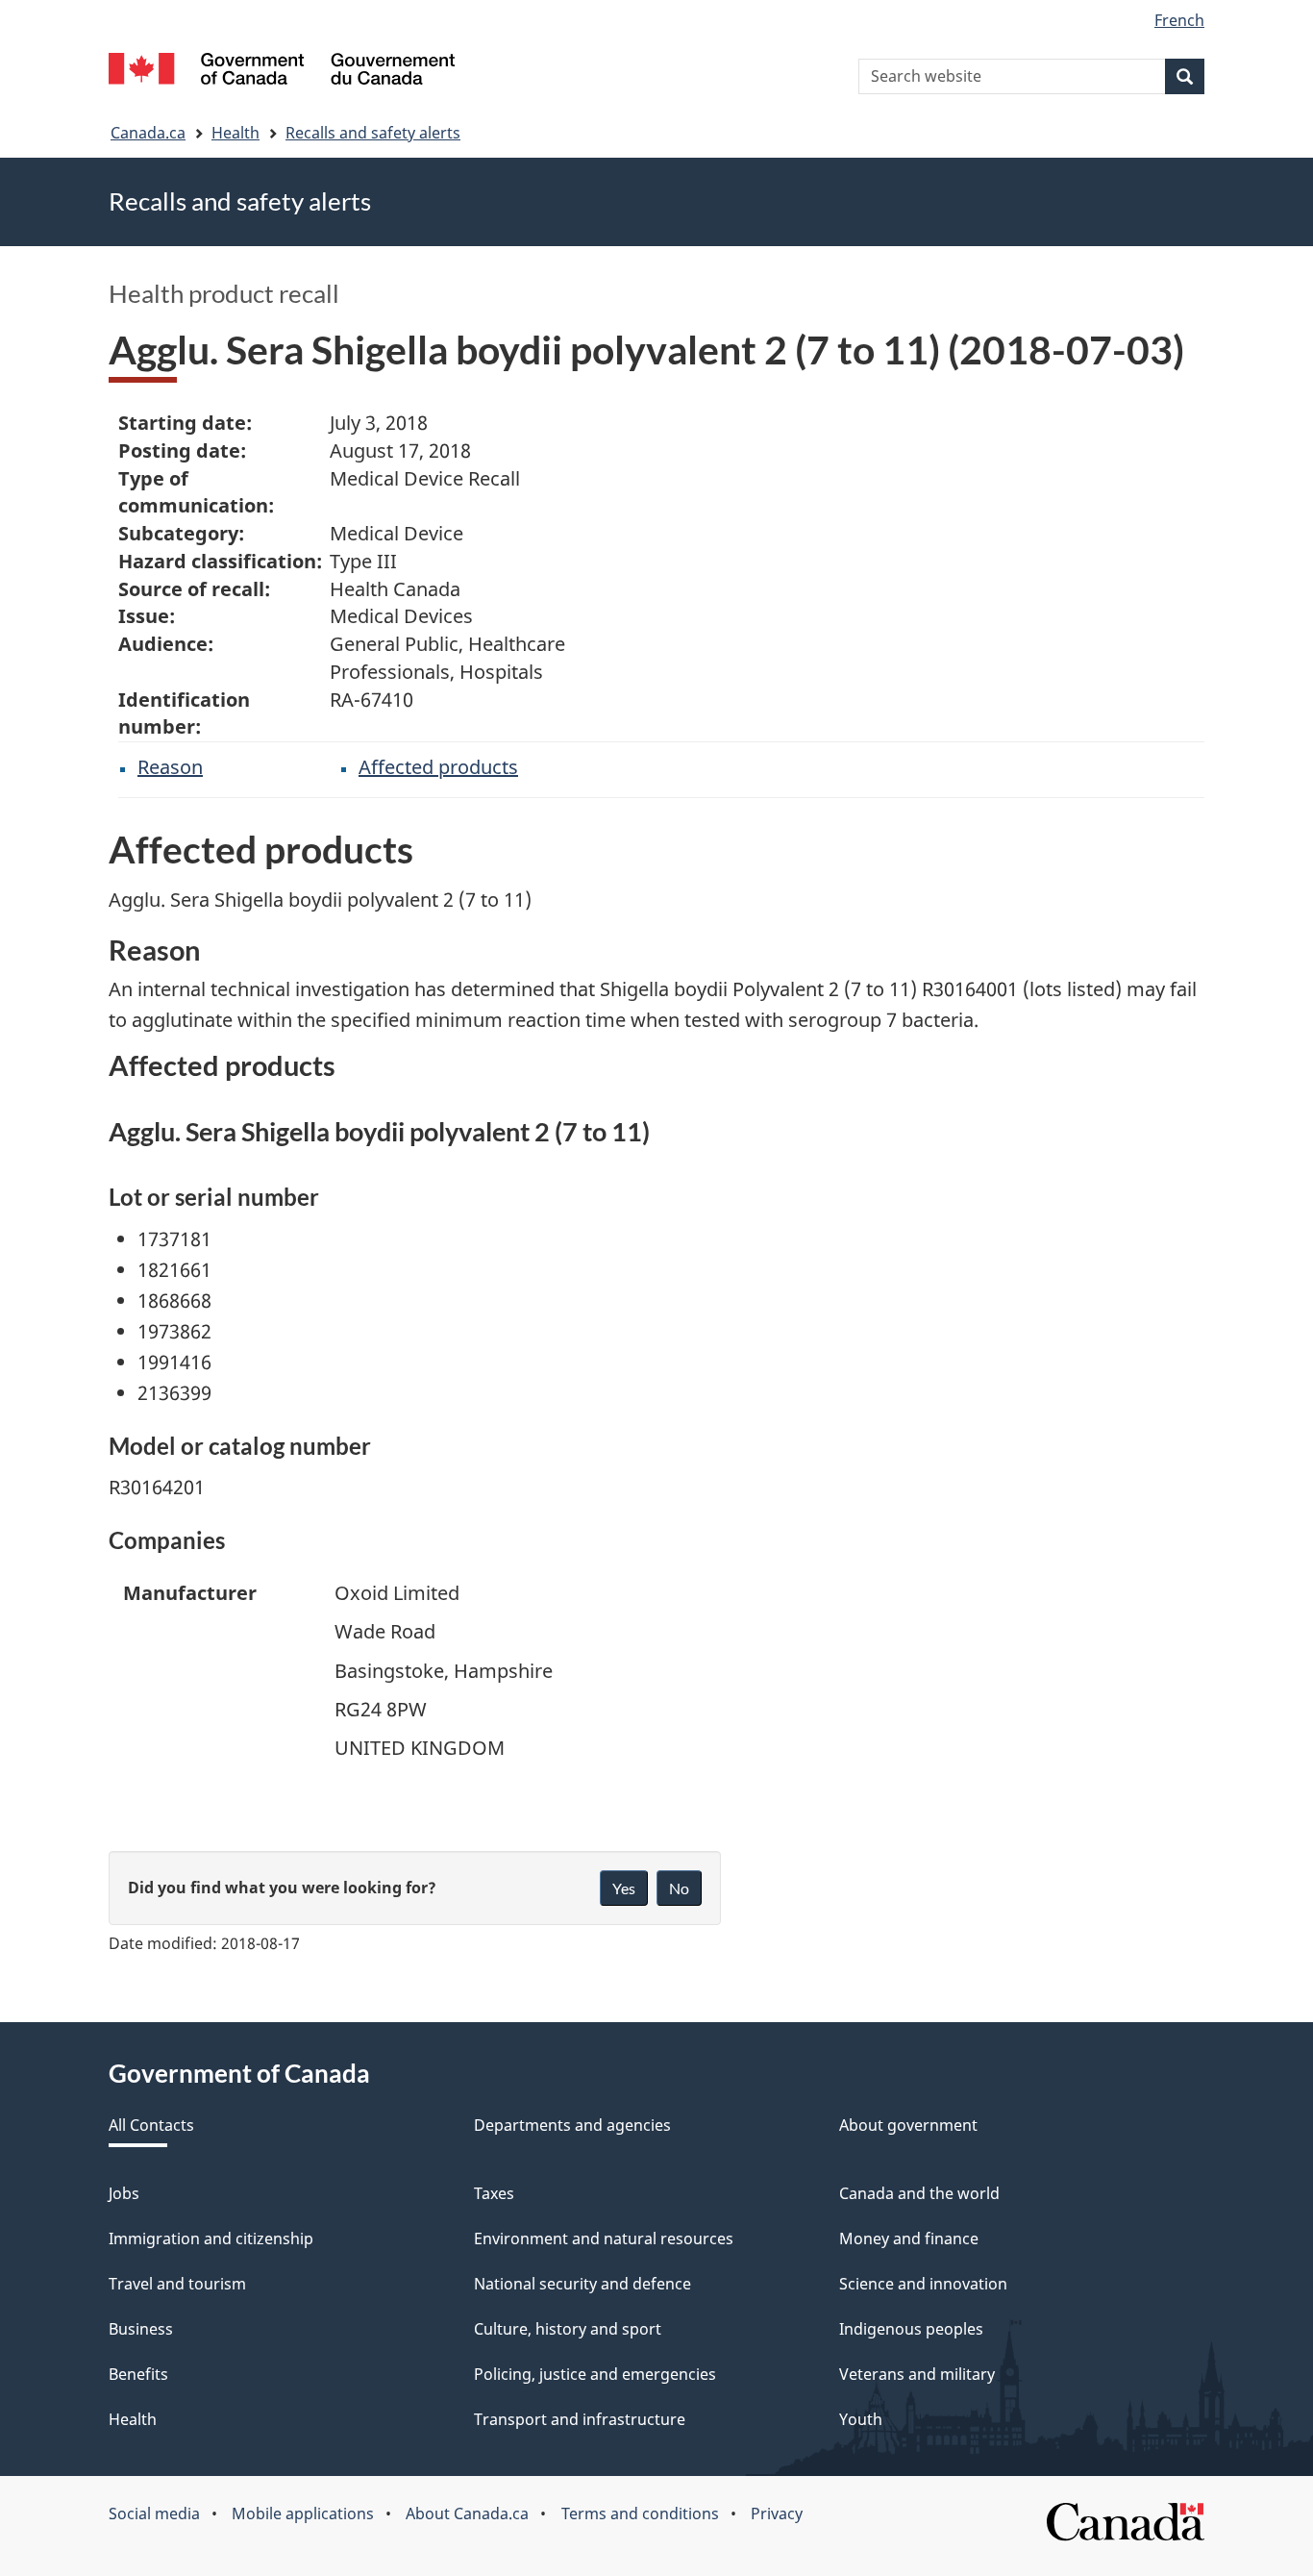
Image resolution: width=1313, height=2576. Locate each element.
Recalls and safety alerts (373, 133)
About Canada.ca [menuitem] (467, 2513)
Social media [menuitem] (154, 2513)
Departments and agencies (572, 2125)
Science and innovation (923, 2284)
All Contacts (151, 2125)
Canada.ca (148, 133)
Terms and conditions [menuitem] (640, 2513)
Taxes (494, 2193)
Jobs (124, 2193)
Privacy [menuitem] (777, 2513)
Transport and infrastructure (580, 2419)
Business (141, 2329)
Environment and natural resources (604, 2238)
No (679, 1888)
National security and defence (582, 2284)
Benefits (138, 2374)
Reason (170, 767)
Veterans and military (917, 2374)
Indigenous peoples (911, 2329)
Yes (624, 1888)
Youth (861, 2419)
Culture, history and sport (568, 2329)
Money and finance (909, 2238)
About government (908, 2125)
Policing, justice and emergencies (595, 2374)
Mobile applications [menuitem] (303, 2513)
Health (235, 133)
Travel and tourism (177, 2284)
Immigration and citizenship (211, 2238)
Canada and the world (919, 2193)
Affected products (438, 767)
